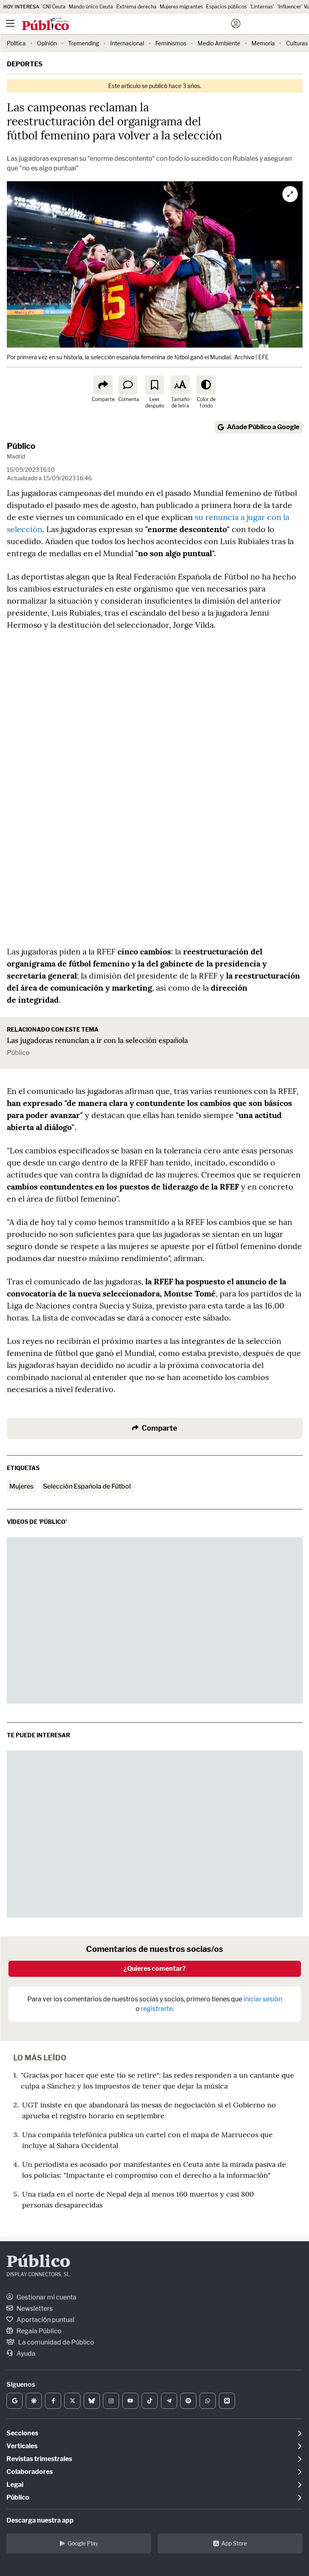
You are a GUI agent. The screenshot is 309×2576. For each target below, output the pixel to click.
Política (16, 43)
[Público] (140, 25)
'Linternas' (262, 7)
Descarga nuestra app (40, 2520)
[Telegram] (169, 2401)
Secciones (22, 2433)
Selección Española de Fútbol (87, 1486)
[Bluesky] (92, 2401)
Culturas (297, 43)
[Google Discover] (34, 2401)
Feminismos (171, 43)
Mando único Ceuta (91, 7)
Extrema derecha (136, 7)
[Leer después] (154, 385)
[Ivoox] (227, 2401)
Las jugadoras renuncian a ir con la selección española (97, 1040)
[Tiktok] (150, 2401)
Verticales (22, 2446)
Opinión (47, 43)
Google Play (83, 2543)
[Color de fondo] (206, 385)
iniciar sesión (263, 1999)
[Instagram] (111, 2401)
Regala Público (38, 2331)
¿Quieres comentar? (155, 1969)
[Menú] (10, 24)
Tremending (83, 43)
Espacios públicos (226, 7)
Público (21, 446)
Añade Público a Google (263, 427)
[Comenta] (128, 385)
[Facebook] (53, 2401)
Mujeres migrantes (181, 7)
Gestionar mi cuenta (46, 2297)
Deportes (25, 64)
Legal (15, 2485)
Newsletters (34, 2309)
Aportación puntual (45, 2320)
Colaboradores (30, 2472)
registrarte (157, 2009)
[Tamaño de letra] (180, 385)
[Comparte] (103, 385)
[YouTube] (130, 2401)
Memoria (263, 43)
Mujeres (21, 1486)
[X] (72, 2401)
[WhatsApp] (208, 2401)
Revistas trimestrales (39, 2459)
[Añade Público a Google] (14, 2401)
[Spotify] (188, 2401)
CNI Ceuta (54, 7)
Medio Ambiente (219, 43)
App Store (234, 2543)
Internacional (127, 43)
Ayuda (25, 2354)
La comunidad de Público (56, 2342)
